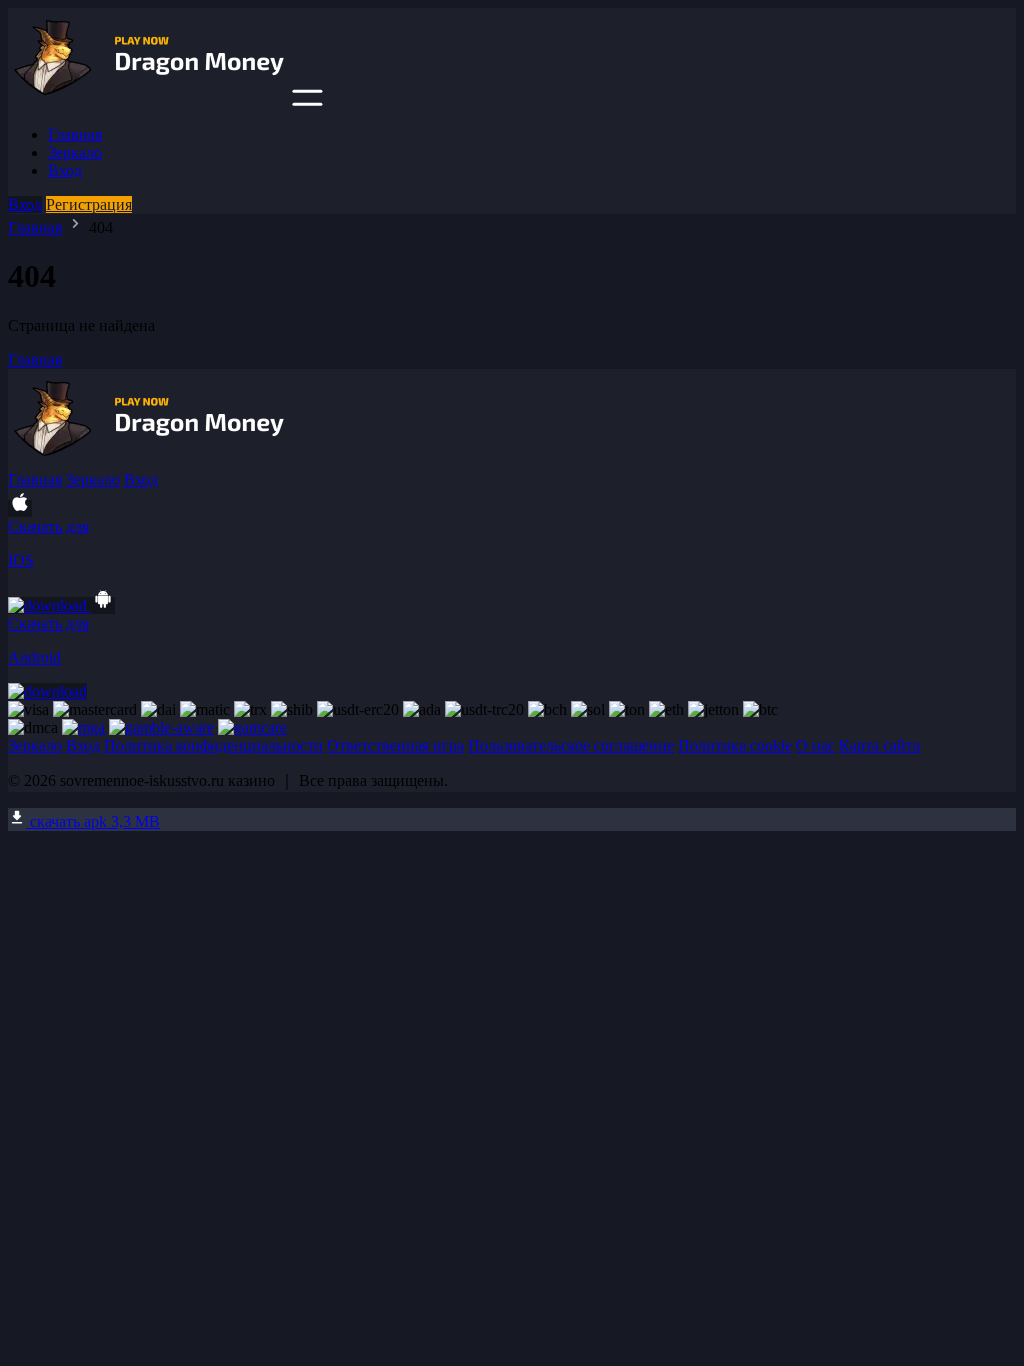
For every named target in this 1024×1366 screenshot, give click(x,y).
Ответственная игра (395, 745)
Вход (65, 170)
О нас (815, 745)
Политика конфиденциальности (213, 745)
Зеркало (75, 152)
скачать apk (93, 821)
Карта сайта (879, 745)
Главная (75, 134)
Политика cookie (735, 745)
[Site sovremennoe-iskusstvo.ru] (148, 100)
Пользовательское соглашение (571, 745)
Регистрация (89, 204)
